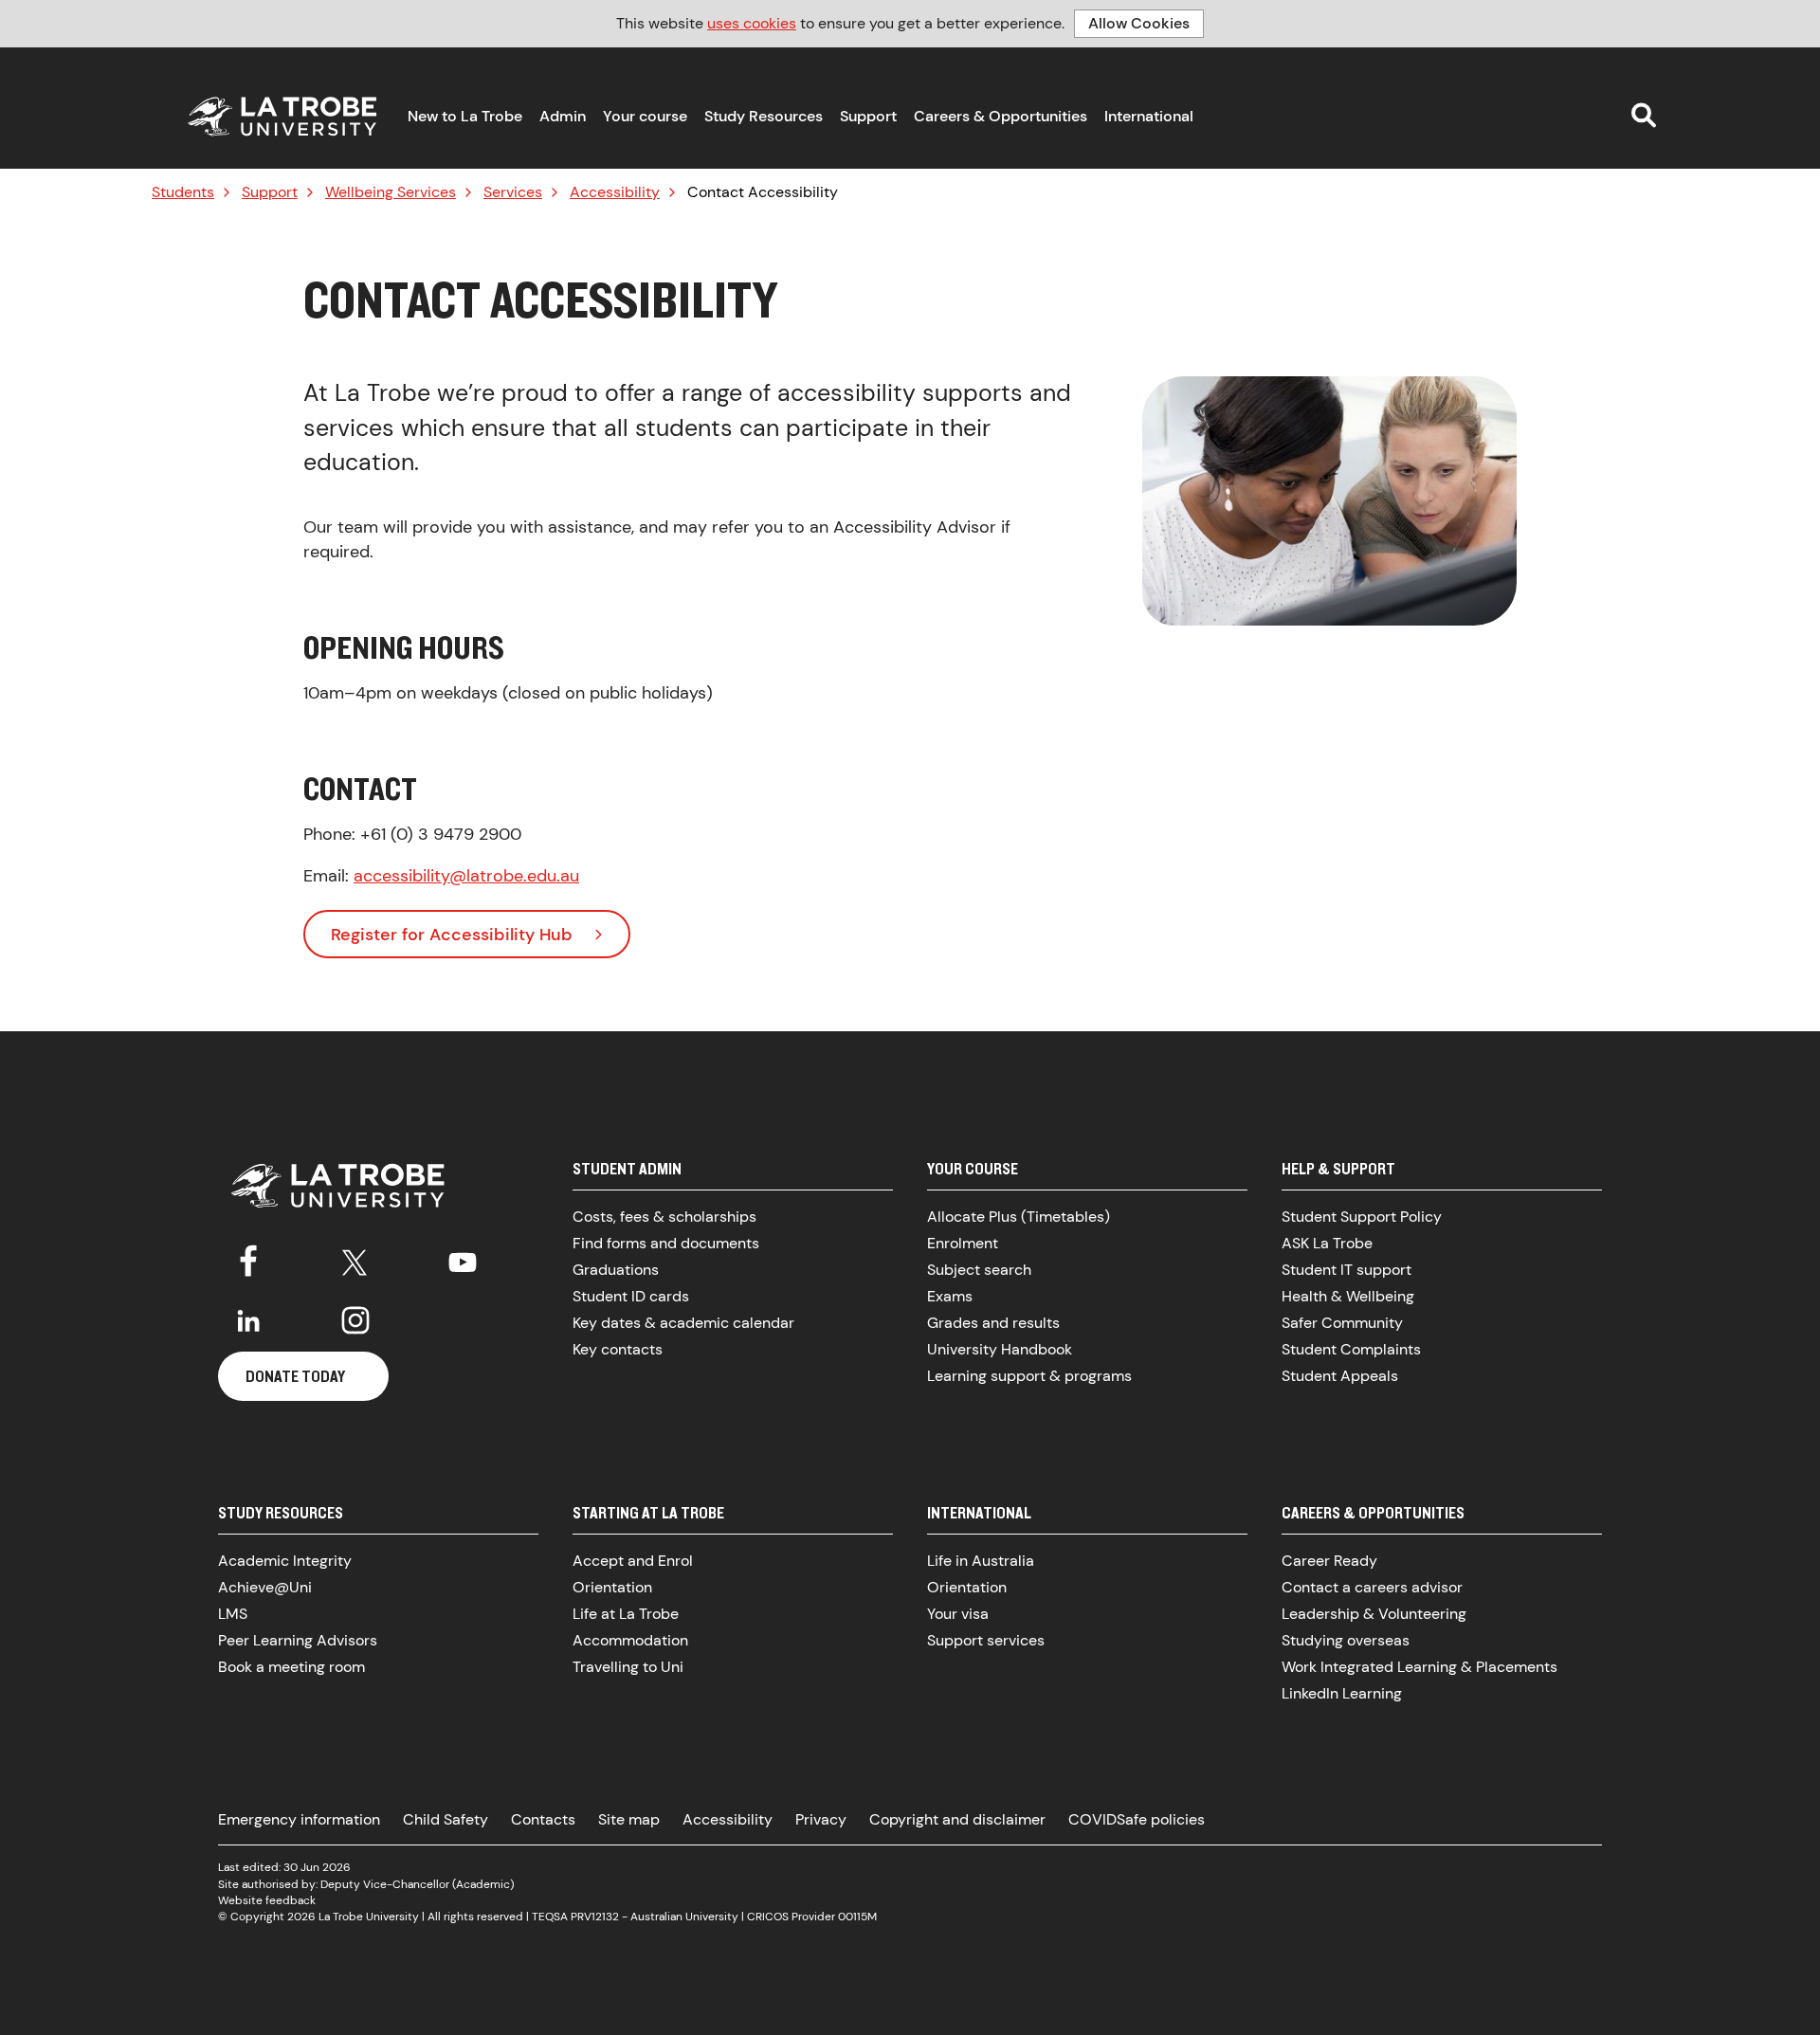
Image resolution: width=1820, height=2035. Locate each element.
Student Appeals (1340, 1376)
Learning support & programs (1029, 1376)
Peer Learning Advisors (298, 1640)
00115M (857, 1917)
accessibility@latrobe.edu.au (466, 876)
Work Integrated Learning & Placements (1420, 1667)
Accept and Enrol (633, 1561)
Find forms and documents (666, 1243)
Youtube (463, 1259)
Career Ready (1329, 1561)
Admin (563, 116)
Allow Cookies (1139, 23)
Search (1644, 115)
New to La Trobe (465, 116)
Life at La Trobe (626, 1614)
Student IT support (1347, 1270)
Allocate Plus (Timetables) (1019, 1217)
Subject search (979, 1270)
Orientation (612, 1587)
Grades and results (993, 1323)
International (1149, 116)
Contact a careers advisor (1372, 1587)
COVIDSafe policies (1137, 1819)
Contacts (543, 1819)
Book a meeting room (291, 1667)
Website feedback (267, 1900)
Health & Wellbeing (1348, 1296)
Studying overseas (1346, 1640)
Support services (986, 1640)
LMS (233, 1614)
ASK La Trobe (1327, 1243)
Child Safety (446, 1819)
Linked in (248, 1320)
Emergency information (299, 1819)
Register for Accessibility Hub (452, 935)
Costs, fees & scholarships (664, 1217)
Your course (645, 116)
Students (183, 192)
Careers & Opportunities (1001, 116)
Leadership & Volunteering (1374, 1614)
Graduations (616, 1270)
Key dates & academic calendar (683, 1323)
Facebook (248, 1259)
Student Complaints (1351, 1349)
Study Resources (764, 116)
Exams (950, 1296)
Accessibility (615, 192)
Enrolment (963, 1243)
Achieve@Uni (265, 1587)
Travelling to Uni (628, 1667)
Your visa (958, 1614)
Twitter (355, 1259)
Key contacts (618, 1349)
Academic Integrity (285, 1561)
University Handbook (1000, 1349)
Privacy (821, 1819)
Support (868, 116)
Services (513, 192)
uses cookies (752, 23)
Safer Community (1342, 1323)
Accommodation (630, 1640)
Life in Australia (981, 1561)
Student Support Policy (1362, 1217)
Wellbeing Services (391, 192)
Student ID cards (631, 1296)
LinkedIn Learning (1342, 1693)
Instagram (355, 1320)
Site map (629, 1819)
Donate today (295, 1376)
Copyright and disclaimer (957, 1819)
